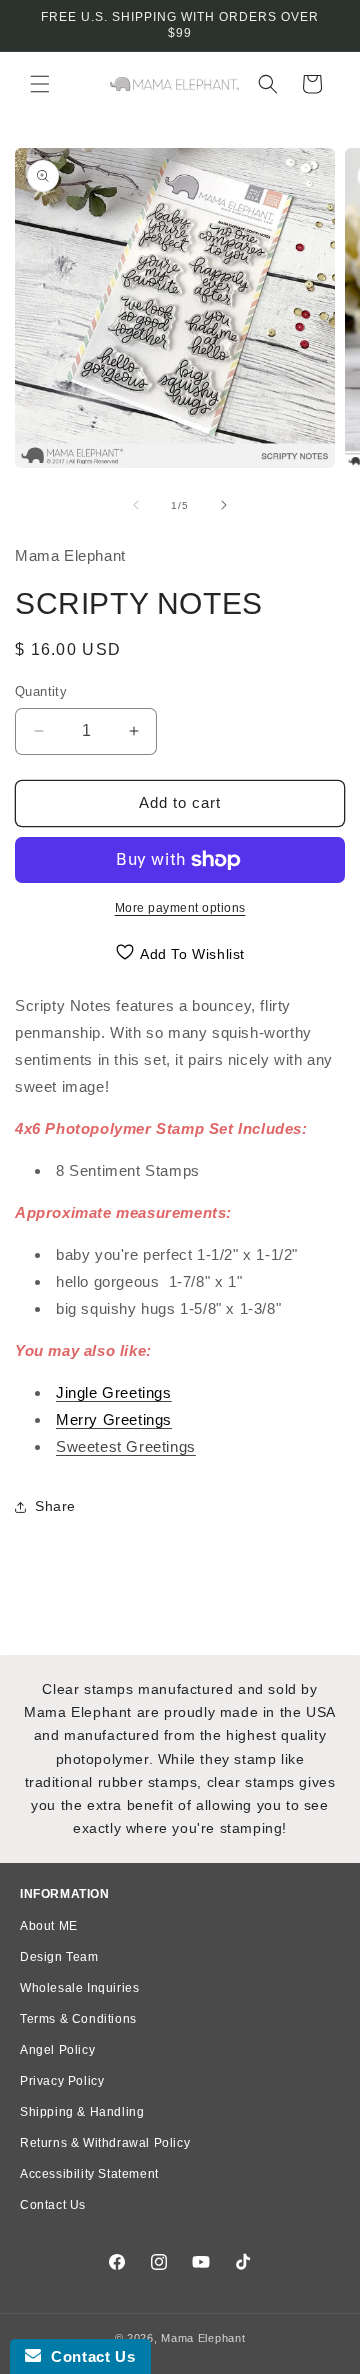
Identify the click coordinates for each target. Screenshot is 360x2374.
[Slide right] (224, 505)
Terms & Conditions (78, 2019)
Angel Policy (57, 2050)
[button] (40, 84)
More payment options (180, 908)
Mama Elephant (203, 2338)
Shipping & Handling (82, 2112)
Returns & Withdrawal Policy (105, 2143)
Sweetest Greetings (126, 1446)
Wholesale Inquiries (79, 1988)
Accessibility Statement (89, 2174)
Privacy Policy (62, 2081)
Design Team (59, 1957)
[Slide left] (136, 505)
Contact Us (53, 2205)
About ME (49, 1926)
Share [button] (55, 1506)
